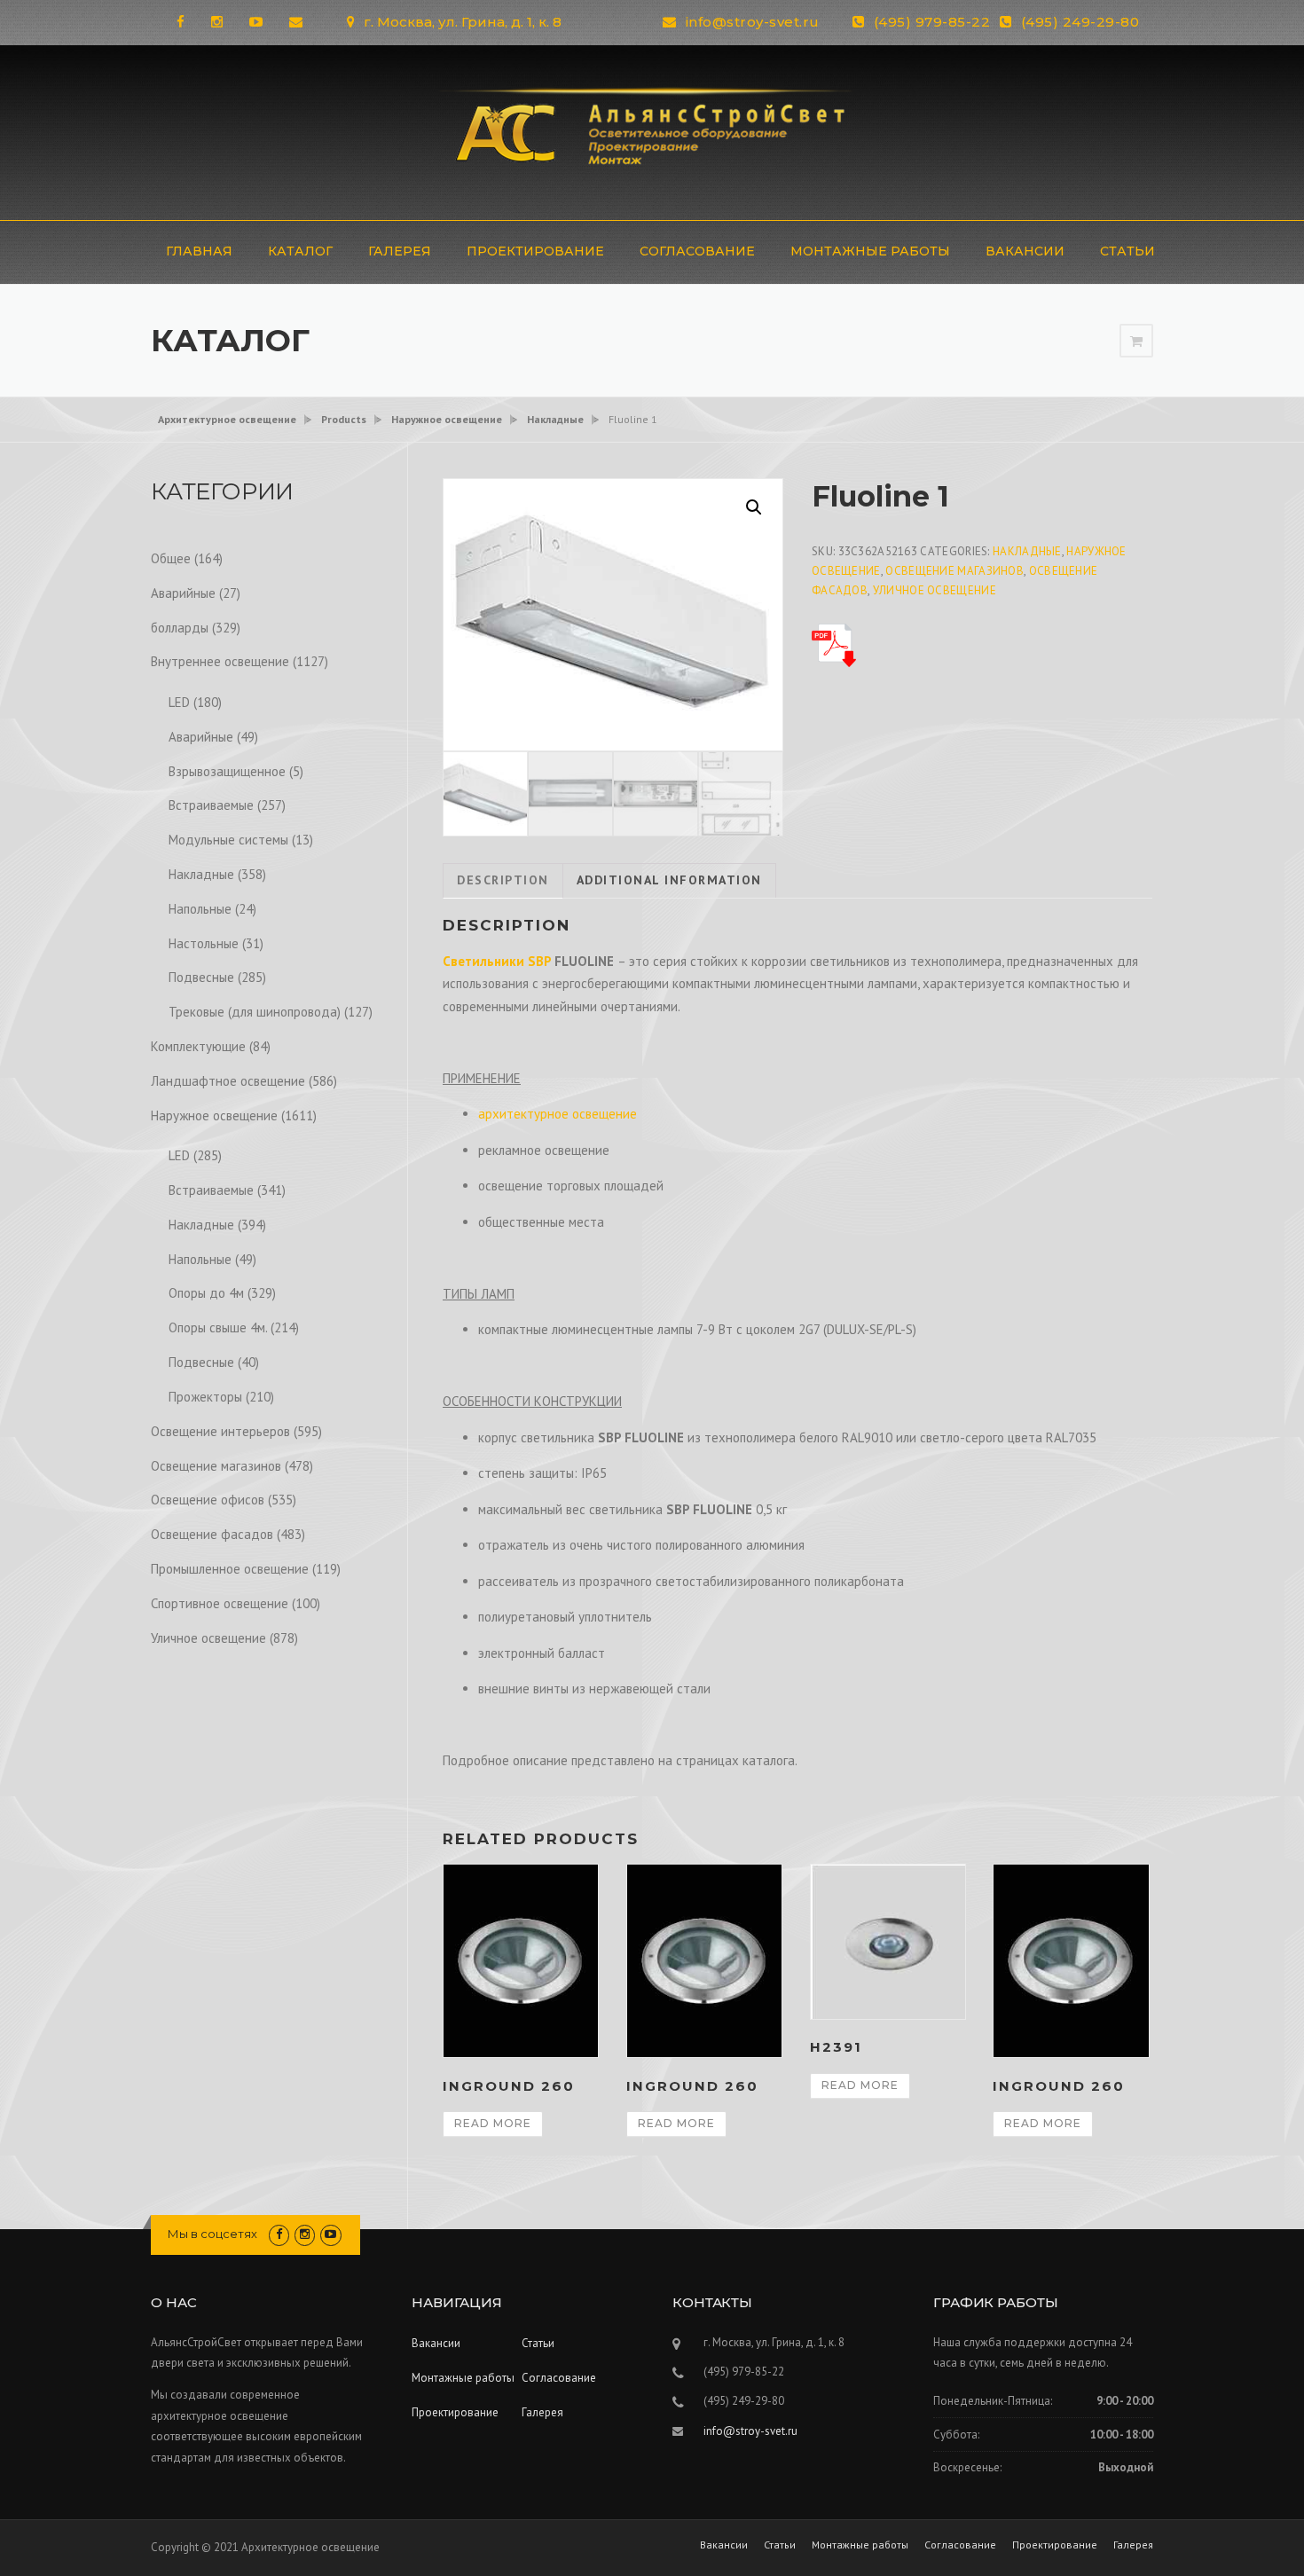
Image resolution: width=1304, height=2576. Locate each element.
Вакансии (1025, 251)
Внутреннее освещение (220, 661)
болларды (180, 628)
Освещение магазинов (954, 571)
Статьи (1127, 251)
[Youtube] (256, 22)
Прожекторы (205, 1397)
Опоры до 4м (206, 1293)
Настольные (204, 943)
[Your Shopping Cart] (1136, 341)
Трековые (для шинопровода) (255, 1012)
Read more (493, 2123)
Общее (171, 558)
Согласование (697, 251)
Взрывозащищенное (227, 771)
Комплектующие (198, 1046)
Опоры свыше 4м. (218, 1327)
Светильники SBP (497, 961)
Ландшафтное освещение (228, 1081)
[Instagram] (217, 22)
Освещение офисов (208, 1500)
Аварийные (183, 593)
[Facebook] (181, 22)
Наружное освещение (214, 1115)
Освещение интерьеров (220, 1431)
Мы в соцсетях (212, 2234)
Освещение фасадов (212, 1534)
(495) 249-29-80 (1080, 22)
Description (503, 880)
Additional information (669, 880)
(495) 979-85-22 (932, 22)
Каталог (300, 251)
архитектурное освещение (558, 1114)
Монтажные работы (870, 251)
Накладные (1027, 551)
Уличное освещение (935, 590)
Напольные (200, 909)
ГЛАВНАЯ (199, 251)
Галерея (400, 251)
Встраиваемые (211, 805)
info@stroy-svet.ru (753, 22)
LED (179, 702)
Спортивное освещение (220, 1603)
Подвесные (201, 977)
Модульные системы (228, 840)
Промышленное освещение (230, 1569)
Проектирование (535, 251)
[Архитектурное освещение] (652, 131)
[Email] (296, 22)
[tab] (503, 881)
